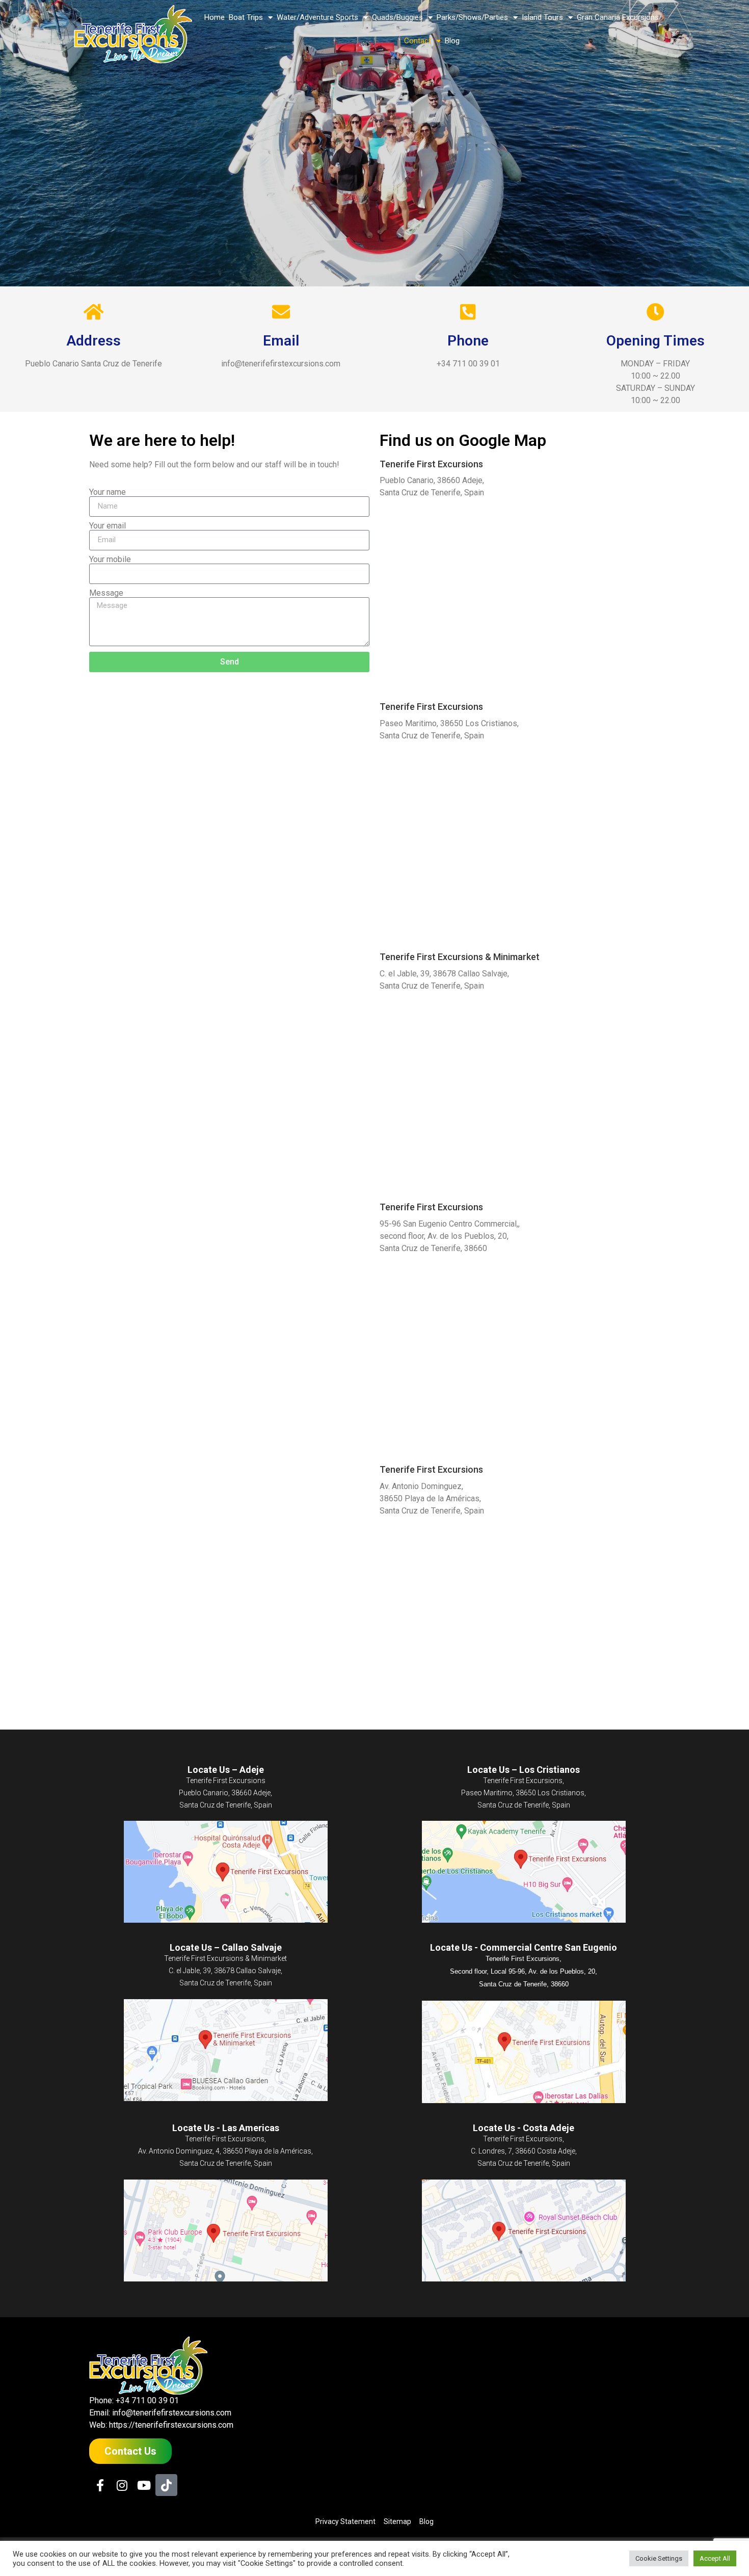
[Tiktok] (166, 2485)
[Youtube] (144, 2485)
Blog (452, 41)
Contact (418, 41)
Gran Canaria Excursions (618, 17)
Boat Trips (246, 17)
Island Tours (542, 17)
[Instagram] (122, 2485)
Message (106, 593)
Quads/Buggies (397, 17)
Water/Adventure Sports (317, 17)
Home (215, 17)
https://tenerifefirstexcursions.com (171, 2425)
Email (281, 341)
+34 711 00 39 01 (147, 2400)
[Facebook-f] (100, 2485)
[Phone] (468, 312)
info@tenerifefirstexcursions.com (172, 2413)
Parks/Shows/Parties (472, 17)
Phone (468, 341)
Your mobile (110, 560)
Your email (108, 526)
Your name (108, 492)
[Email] (281, 312)
